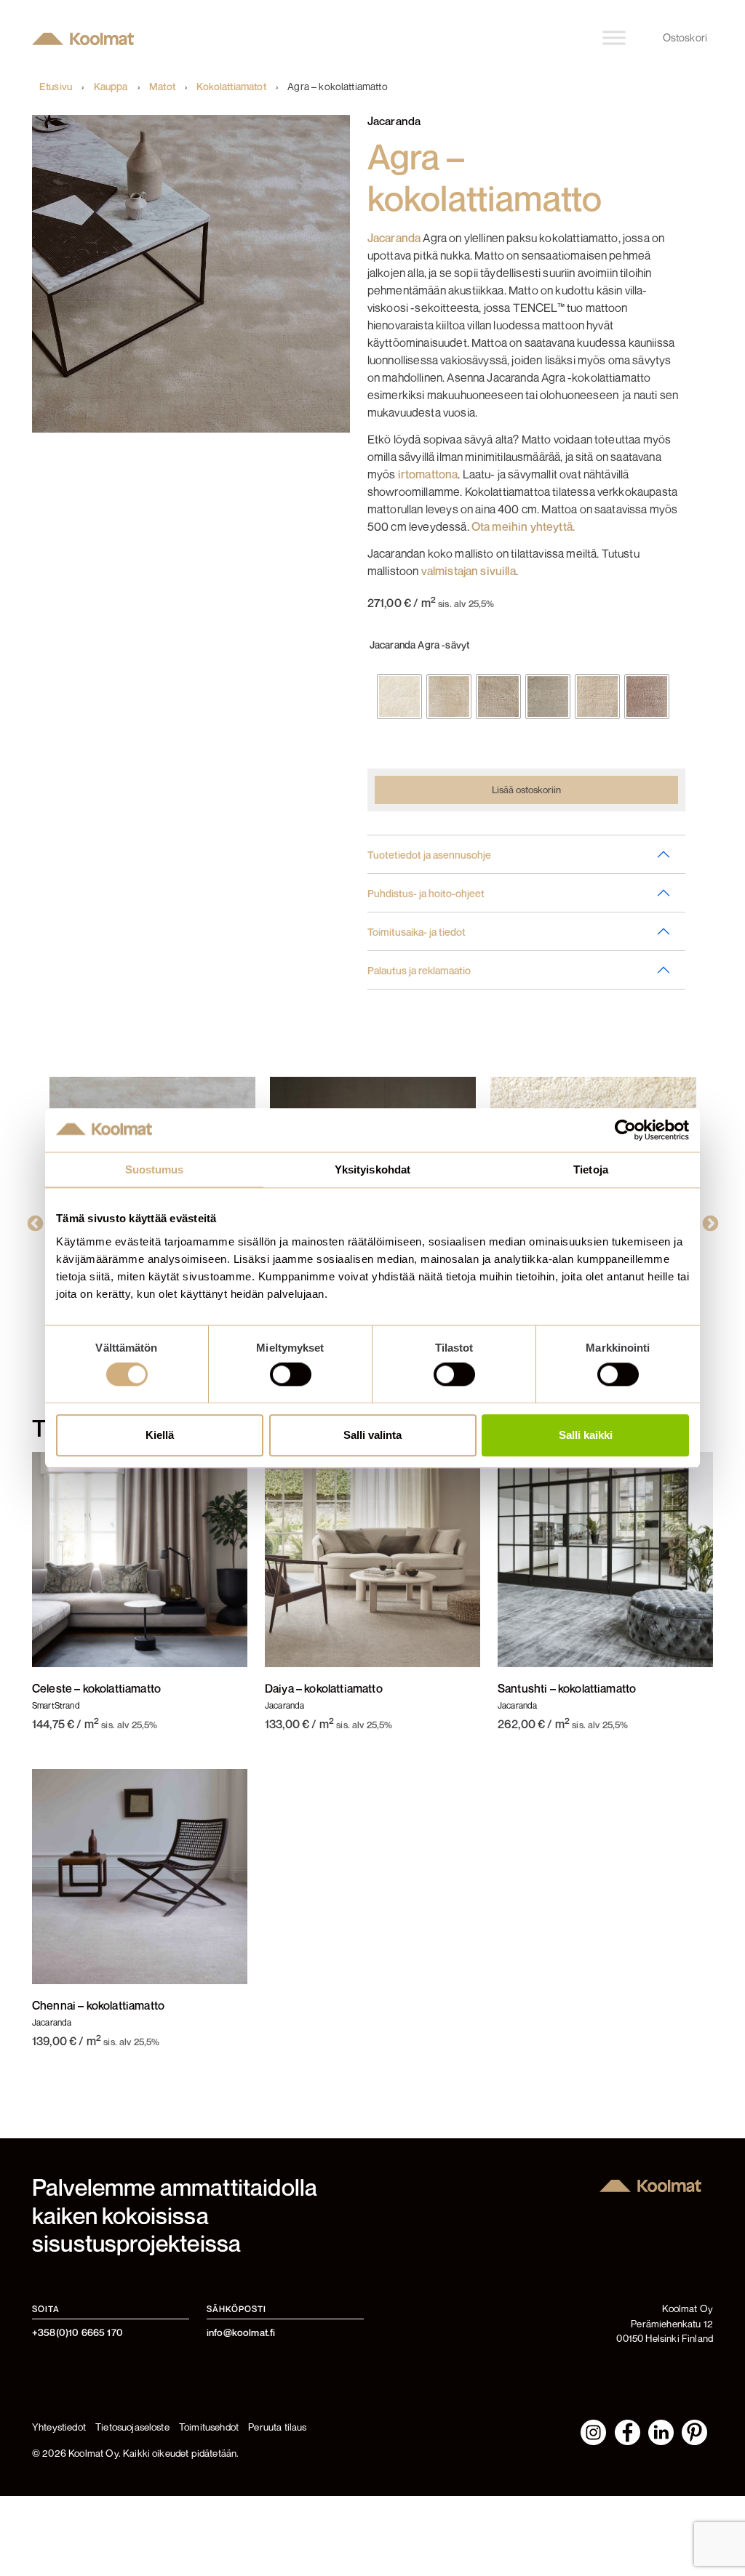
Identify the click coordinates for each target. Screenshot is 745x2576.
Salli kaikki (586, 1435)
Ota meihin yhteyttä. (523, 526)
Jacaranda (394, 238)
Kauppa (111, 87)
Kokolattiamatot (231, 87)
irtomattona (428, 474)
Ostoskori (685, 37)
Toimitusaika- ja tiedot (417, 932)
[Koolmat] (86, 38)
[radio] (399, 697)
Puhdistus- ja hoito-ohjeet (426, 893)
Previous (39, 1222)
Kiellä (160, 1435)
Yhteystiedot (59, 2427)
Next (706, 1222)
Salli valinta (372, 1435)
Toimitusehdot (209, 2427)
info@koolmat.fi (241, 2332)
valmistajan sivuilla (469, 571)
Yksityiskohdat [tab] (372, 1169)
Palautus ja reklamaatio (419, 970)
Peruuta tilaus (277, 2427)
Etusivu (56, 87)
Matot (162, 87)
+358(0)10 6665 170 (77, 2332)
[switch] (291, 1375)
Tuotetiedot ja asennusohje (429, 855)
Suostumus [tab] (155, 1169)
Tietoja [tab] (591, 1169)
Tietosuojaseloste (132, 2427)
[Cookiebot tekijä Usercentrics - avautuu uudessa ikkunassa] (625, 1130)
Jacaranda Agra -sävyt (419, 645)
